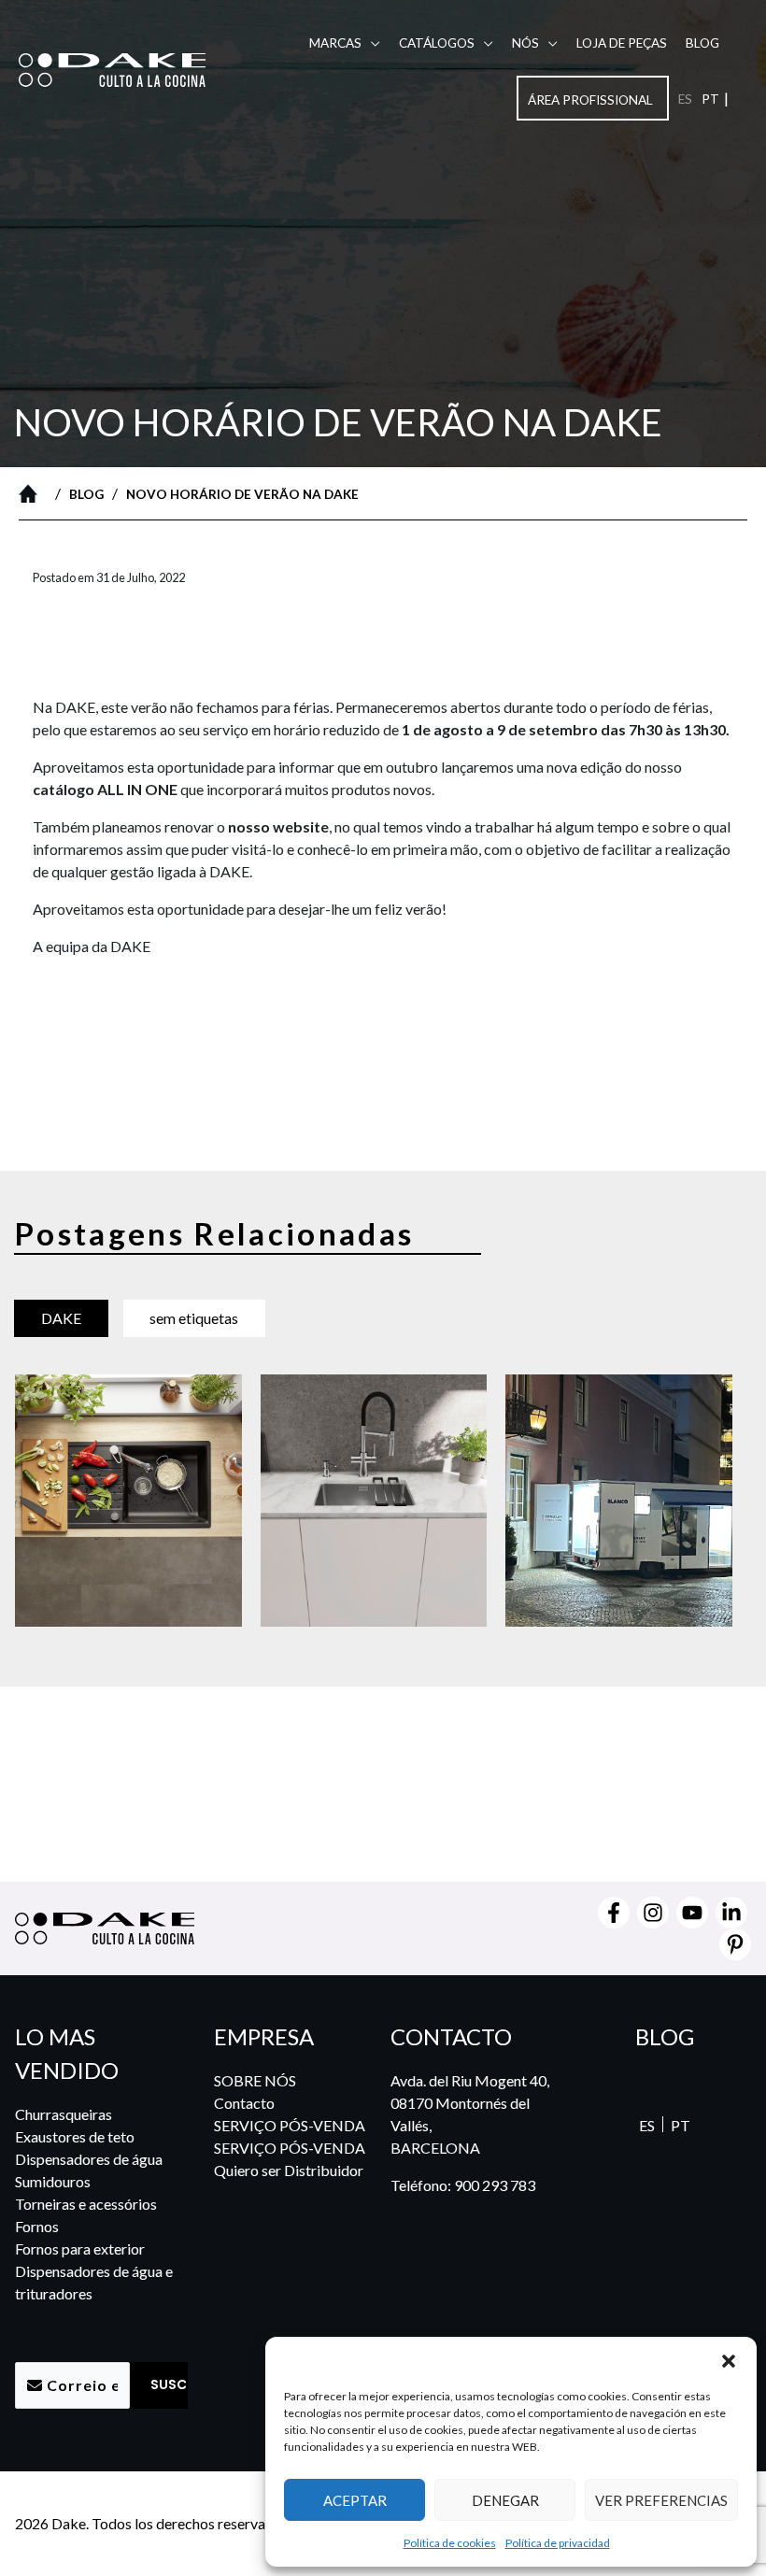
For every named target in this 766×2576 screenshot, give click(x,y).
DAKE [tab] (61, 1318)
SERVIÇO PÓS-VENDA (290, 2125)
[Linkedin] (731, 1913)
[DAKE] (112, 68)
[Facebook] (614, 1913)
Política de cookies (450, 2543)
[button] (729, 2360)
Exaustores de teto (75, 2136)
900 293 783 (495, 2185)
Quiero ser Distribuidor (289, 2170)
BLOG (702, 43)
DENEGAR (505, 2500)
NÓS (525, 43)
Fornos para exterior (80, 2249)
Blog (86, 494)
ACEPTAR (355, 2500)
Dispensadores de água (89, 2159)
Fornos (37, 2226)
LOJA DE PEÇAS (622, 43)
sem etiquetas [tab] (194, 1318)
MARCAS (335, 43)
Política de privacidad (558, 2543)
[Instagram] (653, 1913)
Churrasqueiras (64, 2114)
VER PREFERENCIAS (661, 2500)
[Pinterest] (735, 1944)
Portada (33, 493)
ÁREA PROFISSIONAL (590, 100)
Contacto (244, 2103)
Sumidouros (53, 2181)
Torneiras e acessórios (86, 2204)
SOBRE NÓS (255, 2080)
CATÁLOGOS (437, 43)
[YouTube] (692, 1913)
